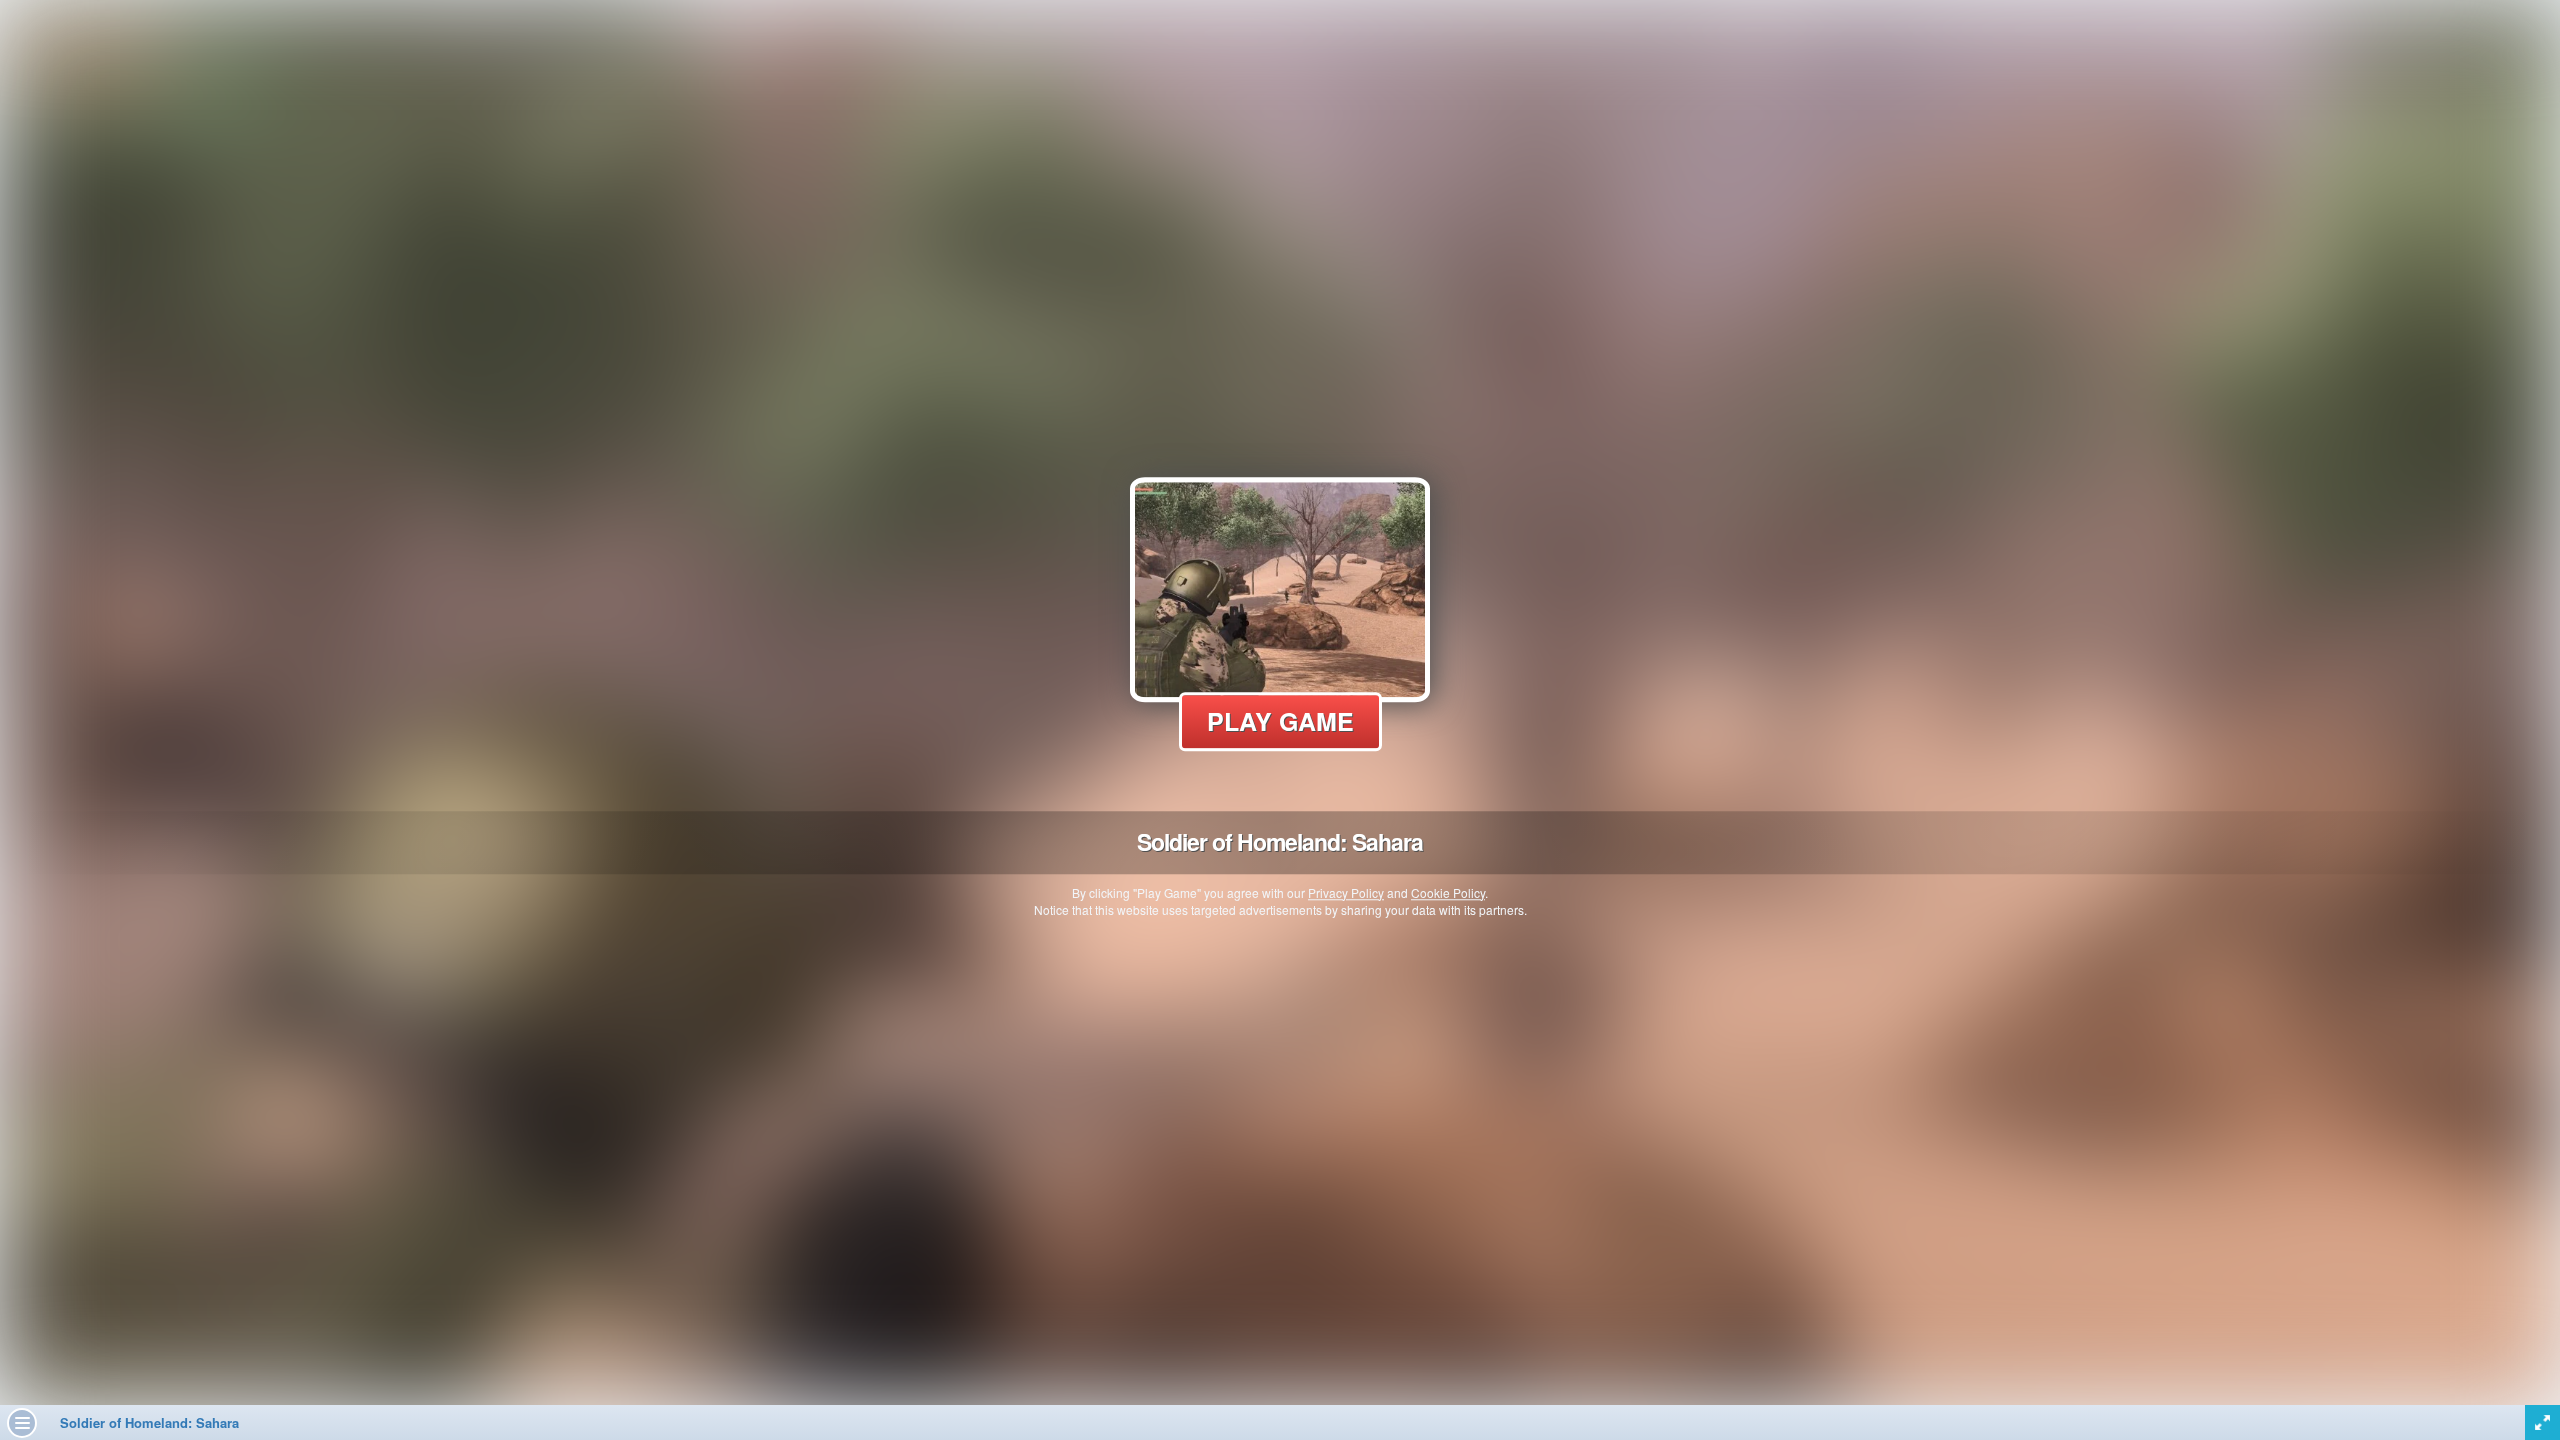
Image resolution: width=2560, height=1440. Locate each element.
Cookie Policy (1448, 892)
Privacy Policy (1346, 892)
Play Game (1280, 721)
